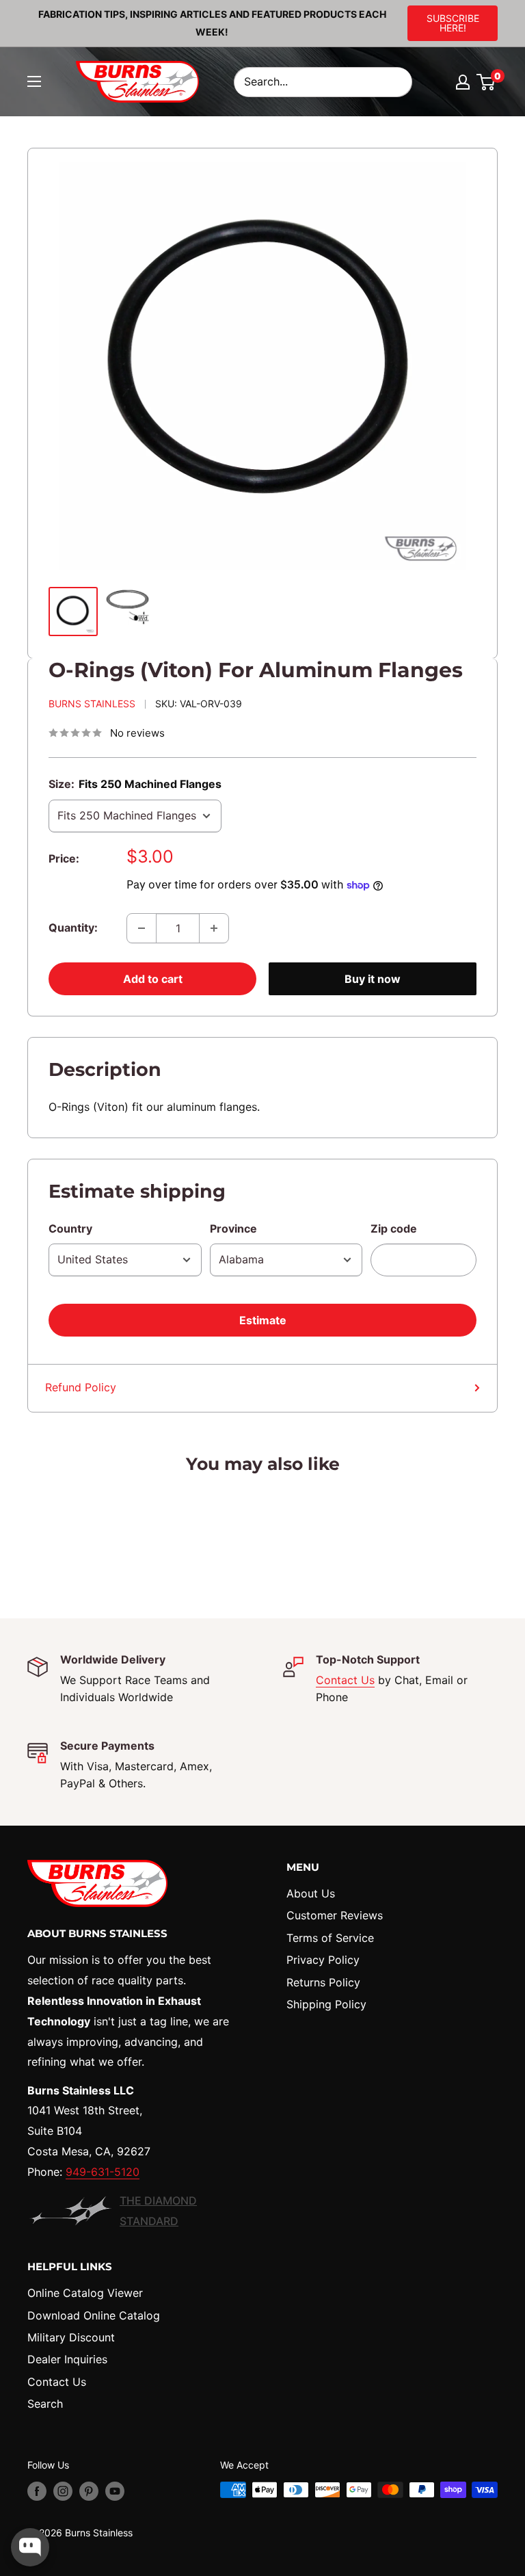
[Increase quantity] (214, 928)
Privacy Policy (323, 1960)
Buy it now (373, 979)
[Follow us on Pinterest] (89, 2491)
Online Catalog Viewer (85, 2293)
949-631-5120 (103, 2172)
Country (70, 1228)
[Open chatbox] (30, 2547)
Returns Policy (323, 1982)
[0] (486, 82)
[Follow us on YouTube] (115, 2491)
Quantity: (73, 928)
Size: (135, 784)
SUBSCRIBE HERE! (453, 23)
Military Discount (71, 2337)
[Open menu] (34, 81)
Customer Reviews (335, 1915)
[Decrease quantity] (142, 928)
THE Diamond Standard (158, 2211)
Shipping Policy (326, 2004)
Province (233, 1228)
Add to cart (153, 979)
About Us (311, 1893)
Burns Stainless (92, 704)
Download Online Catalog (94, 2315)
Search (45, 2404)
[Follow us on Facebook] (37, 2491)
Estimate (263, 1320)
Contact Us (345, 1680)
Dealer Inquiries (67, 2359)
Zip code (394, 1228)
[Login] (463, 82)
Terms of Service (330, 1938)
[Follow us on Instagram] (63, 2491)
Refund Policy (81, 1387)
